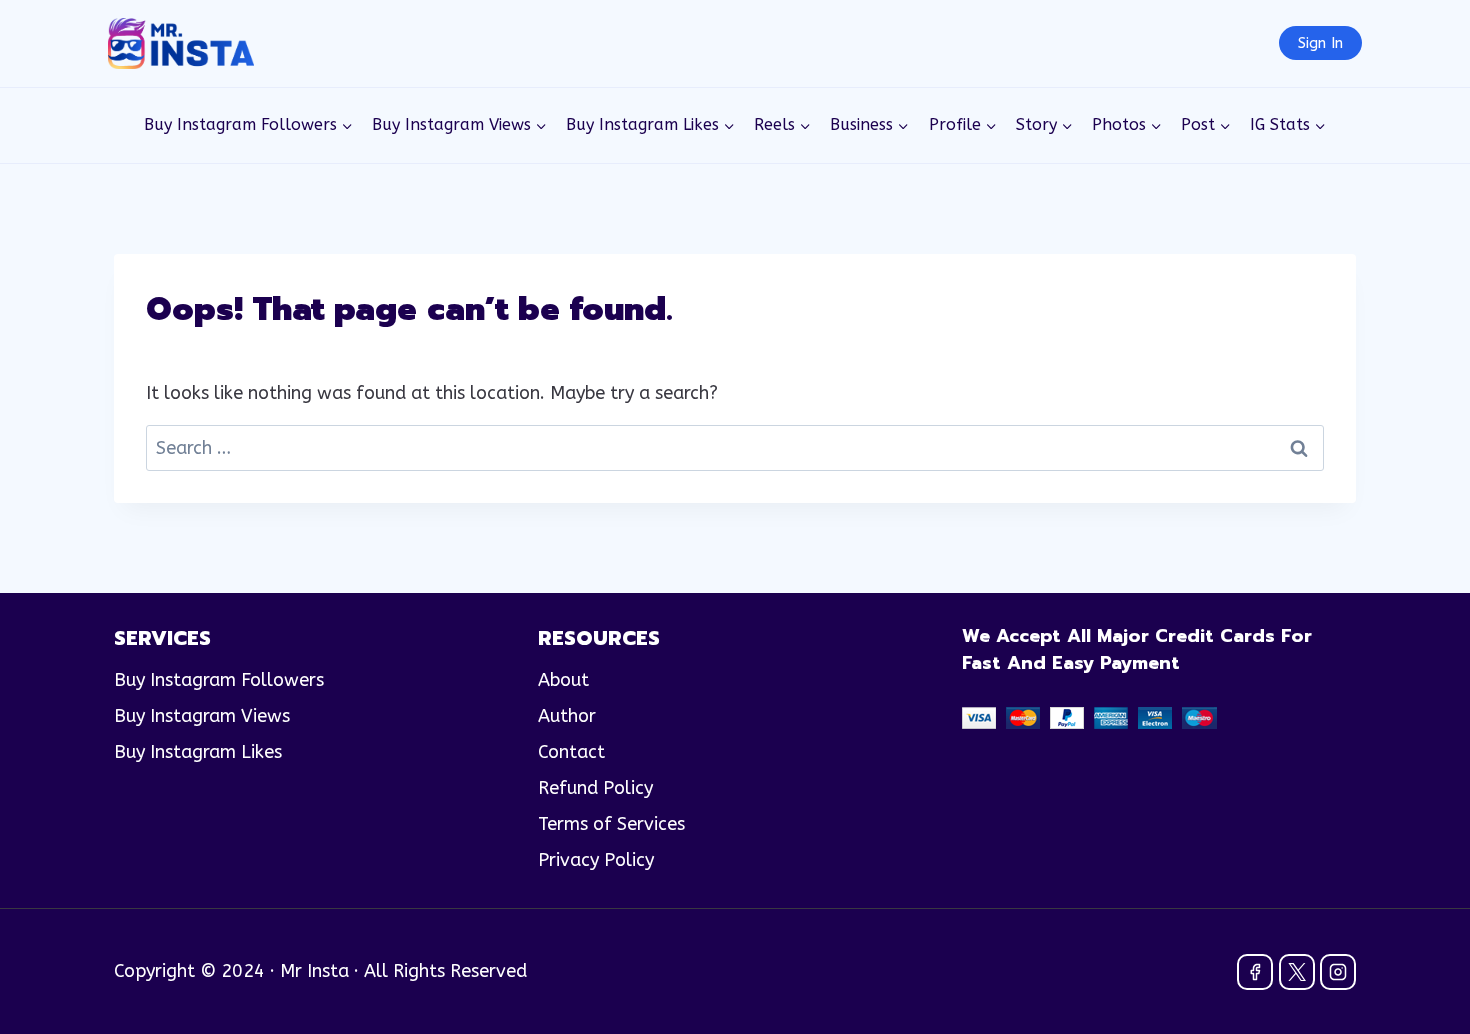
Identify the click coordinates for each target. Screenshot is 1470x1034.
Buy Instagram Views (202, 716)
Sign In (1320, 43)
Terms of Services (611, 824)
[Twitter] (1297, 972)
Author (567, 716)
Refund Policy (595, 788)
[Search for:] (735, 448)
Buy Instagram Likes (198, 752)
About (563, 680)
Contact (571, 752)
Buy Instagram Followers (219, 680)
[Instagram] (1338, 972)
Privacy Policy (596, 860)
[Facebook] (1255, 972)
